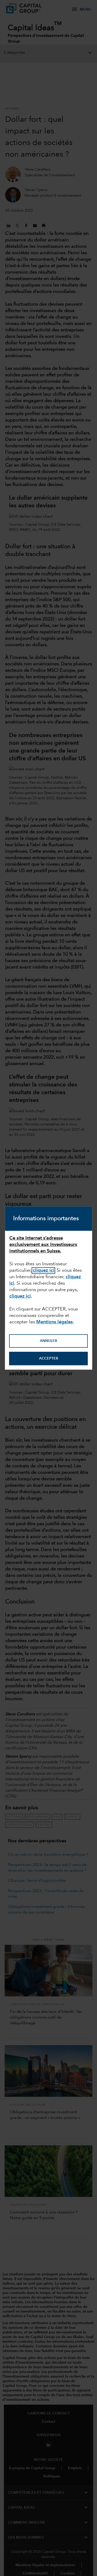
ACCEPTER (49, 1358)
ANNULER (48, 1341)
